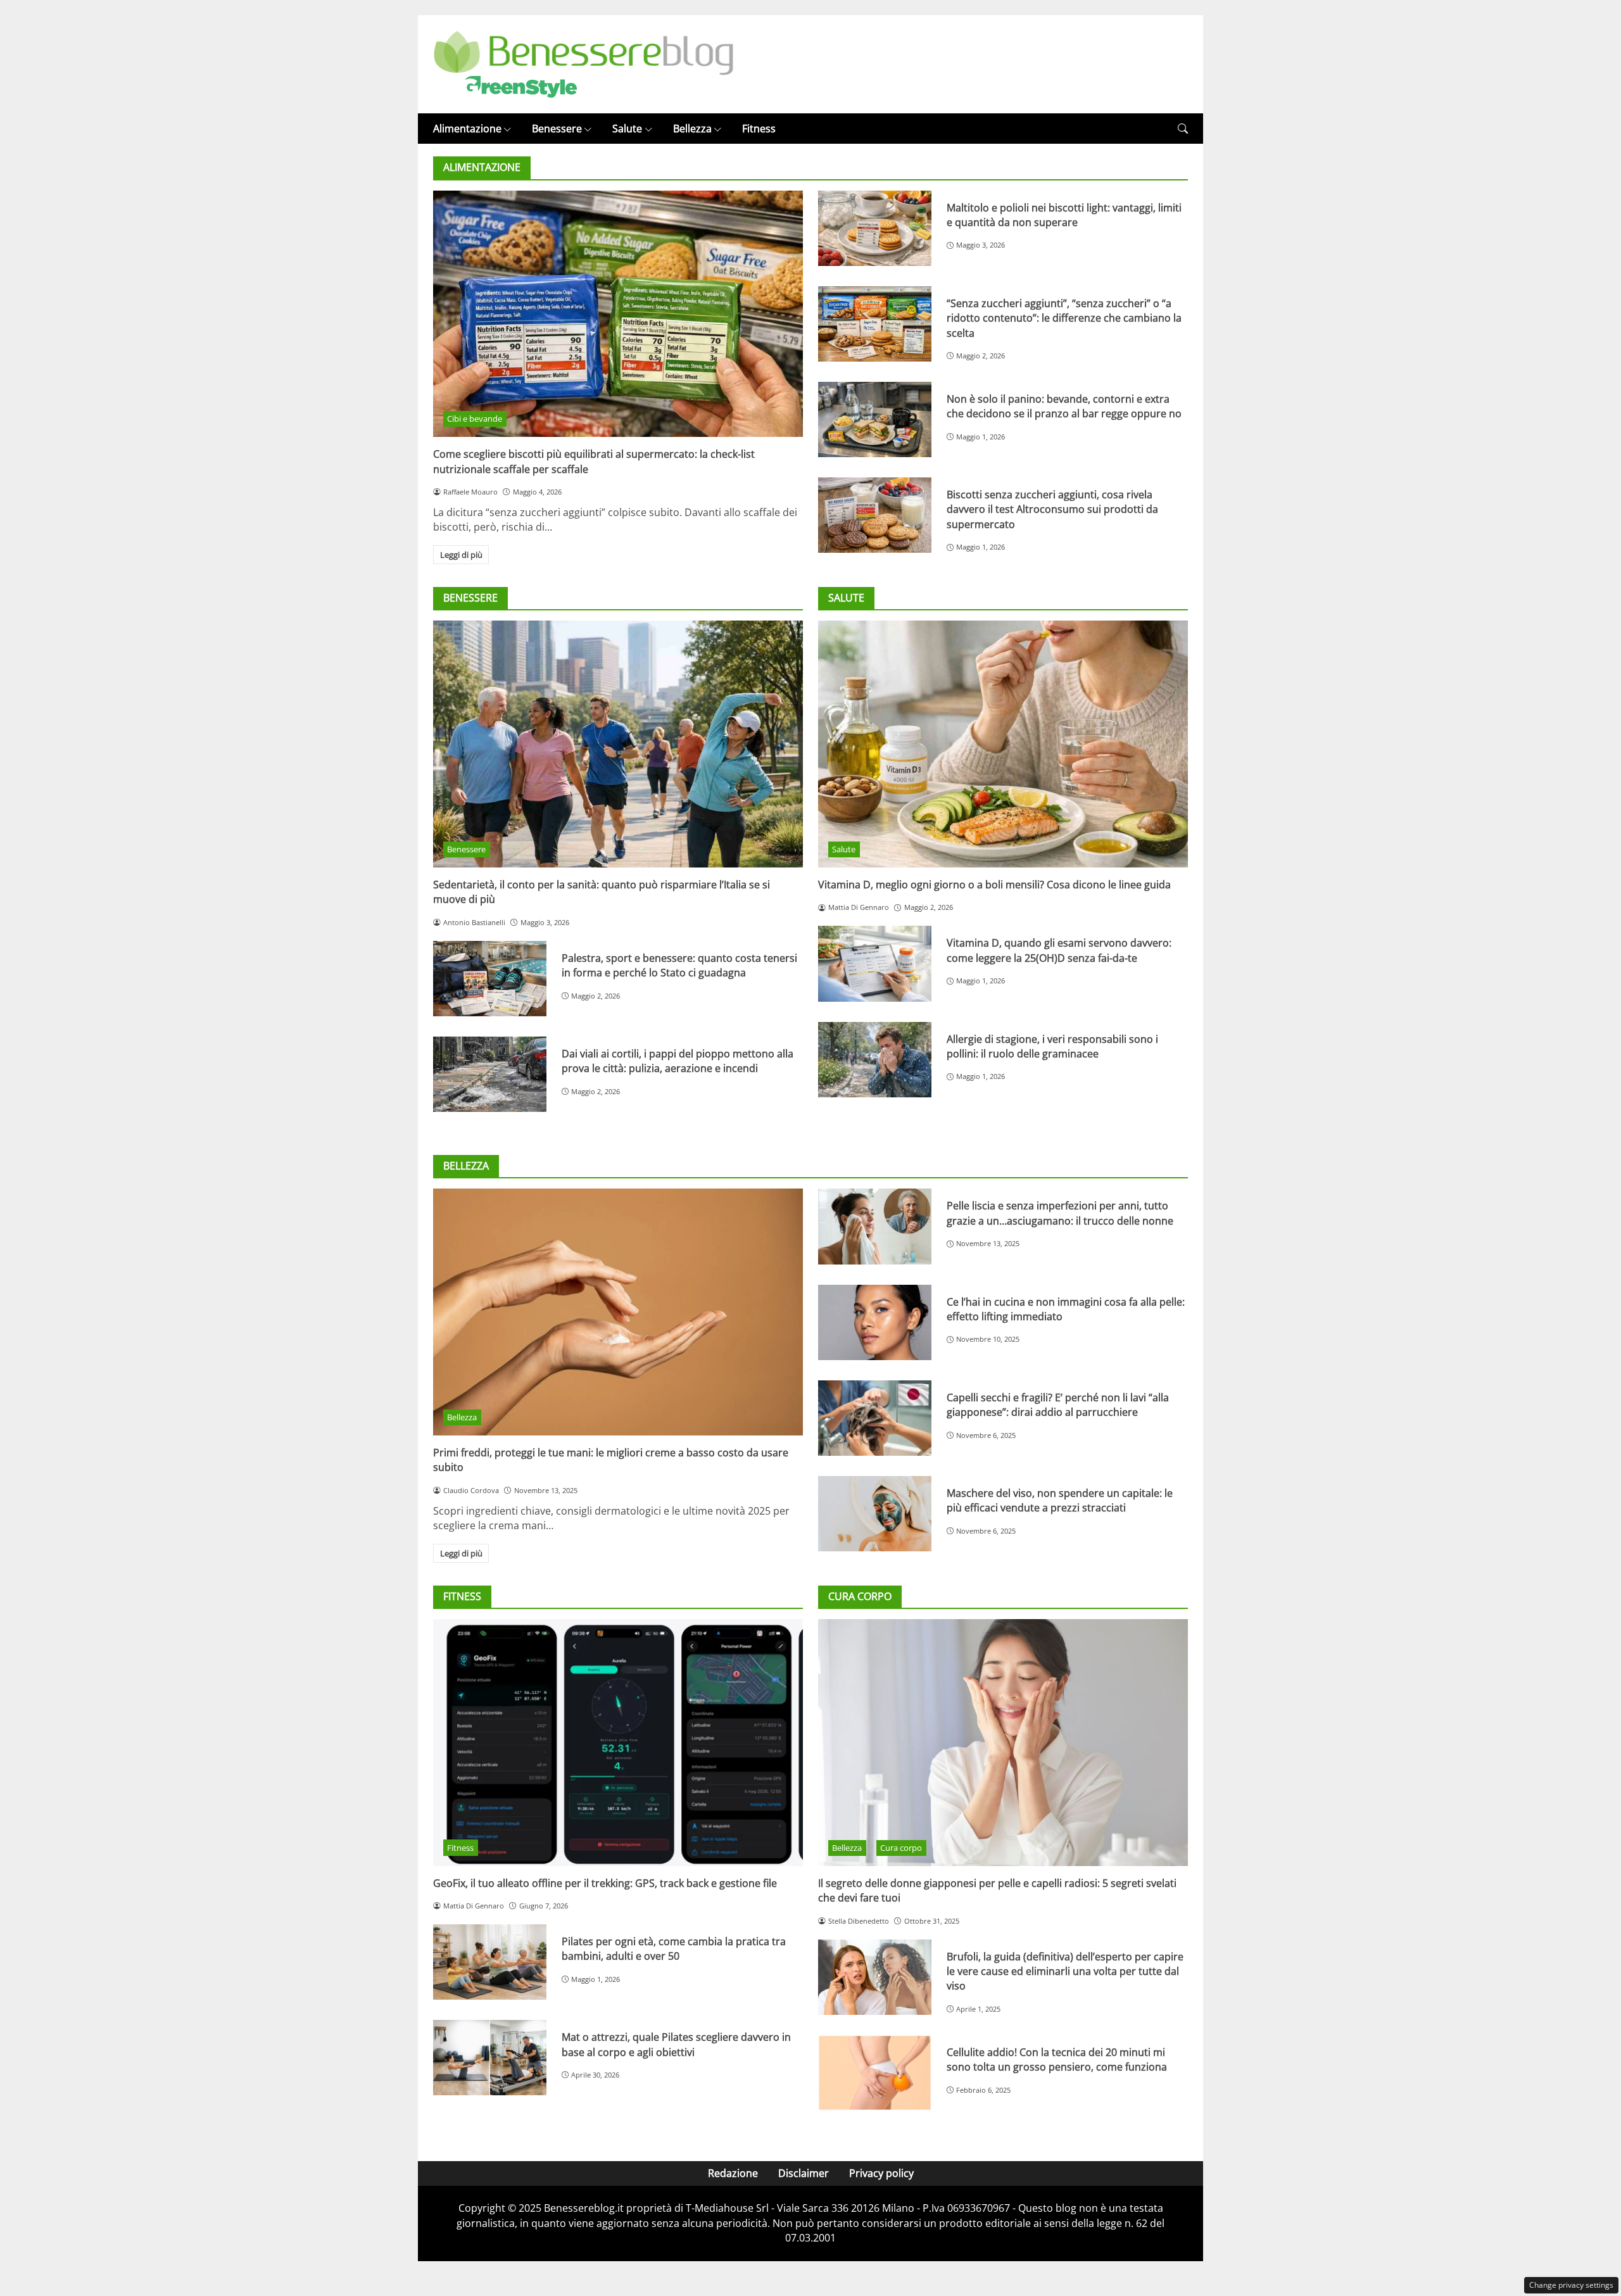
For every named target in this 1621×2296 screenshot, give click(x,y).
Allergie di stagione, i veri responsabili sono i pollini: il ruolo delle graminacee (1052, 1046)
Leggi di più (461, 555)
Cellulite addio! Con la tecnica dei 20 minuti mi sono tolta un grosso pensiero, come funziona (1057, 2059)
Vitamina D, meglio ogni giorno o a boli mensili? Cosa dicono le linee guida (994, 885)
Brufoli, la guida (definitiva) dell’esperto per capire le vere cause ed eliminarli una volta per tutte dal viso (1065, 1971)
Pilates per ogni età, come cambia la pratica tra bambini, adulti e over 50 (674, 1949)
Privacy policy (881, 2173)
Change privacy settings (1571, 2285)
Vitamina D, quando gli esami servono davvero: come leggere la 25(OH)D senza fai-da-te (1059, 950)
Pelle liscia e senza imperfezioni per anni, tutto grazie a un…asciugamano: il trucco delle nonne (1060, 1213)
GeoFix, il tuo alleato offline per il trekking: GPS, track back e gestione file (605, 1883)
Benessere (557, 129)
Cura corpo (901, 1848)
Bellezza (692, 129)
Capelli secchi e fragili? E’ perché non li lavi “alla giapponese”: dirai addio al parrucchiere (1058, 1405)
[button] (1183, 129)
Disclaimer (804, 2173)
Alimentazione (467, 129)
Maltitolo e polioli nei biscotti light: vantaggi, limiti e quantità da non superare (1064, 215)
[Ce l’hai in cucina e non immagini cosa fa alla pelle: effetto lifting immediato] (875, 1322)
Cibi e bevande (475, 419)
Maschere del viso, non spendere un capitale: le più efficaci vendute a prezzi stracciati (1060, 1500)
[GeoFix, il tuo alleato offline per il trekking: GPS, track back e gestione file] (618, 1742)
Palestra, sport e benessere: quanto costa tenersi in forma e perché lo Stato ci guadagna (679, 965)
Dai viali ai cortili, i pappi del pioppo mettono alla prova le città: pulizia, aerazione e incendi (678, 1061)
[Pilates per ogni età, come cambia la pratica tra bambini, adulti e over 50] (490, 1962)
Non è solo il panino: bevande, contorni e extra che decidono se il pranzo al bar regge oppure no (1064, 406)
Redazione (733, 2173)
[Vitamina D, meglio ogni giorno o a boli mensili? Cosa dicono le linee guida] (1003, 744)
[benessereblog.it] (583, 63)
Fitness (759, 129)
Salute (627, 129)
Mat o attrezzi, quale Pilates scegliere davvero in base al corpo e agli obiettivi (676, 2044)
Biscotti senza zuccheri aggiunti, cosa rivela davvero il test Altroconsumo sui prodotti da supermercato (1052, 509)
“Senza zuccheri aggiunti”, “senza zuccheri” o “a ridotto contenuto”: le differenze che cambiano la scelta (1064, 318)
